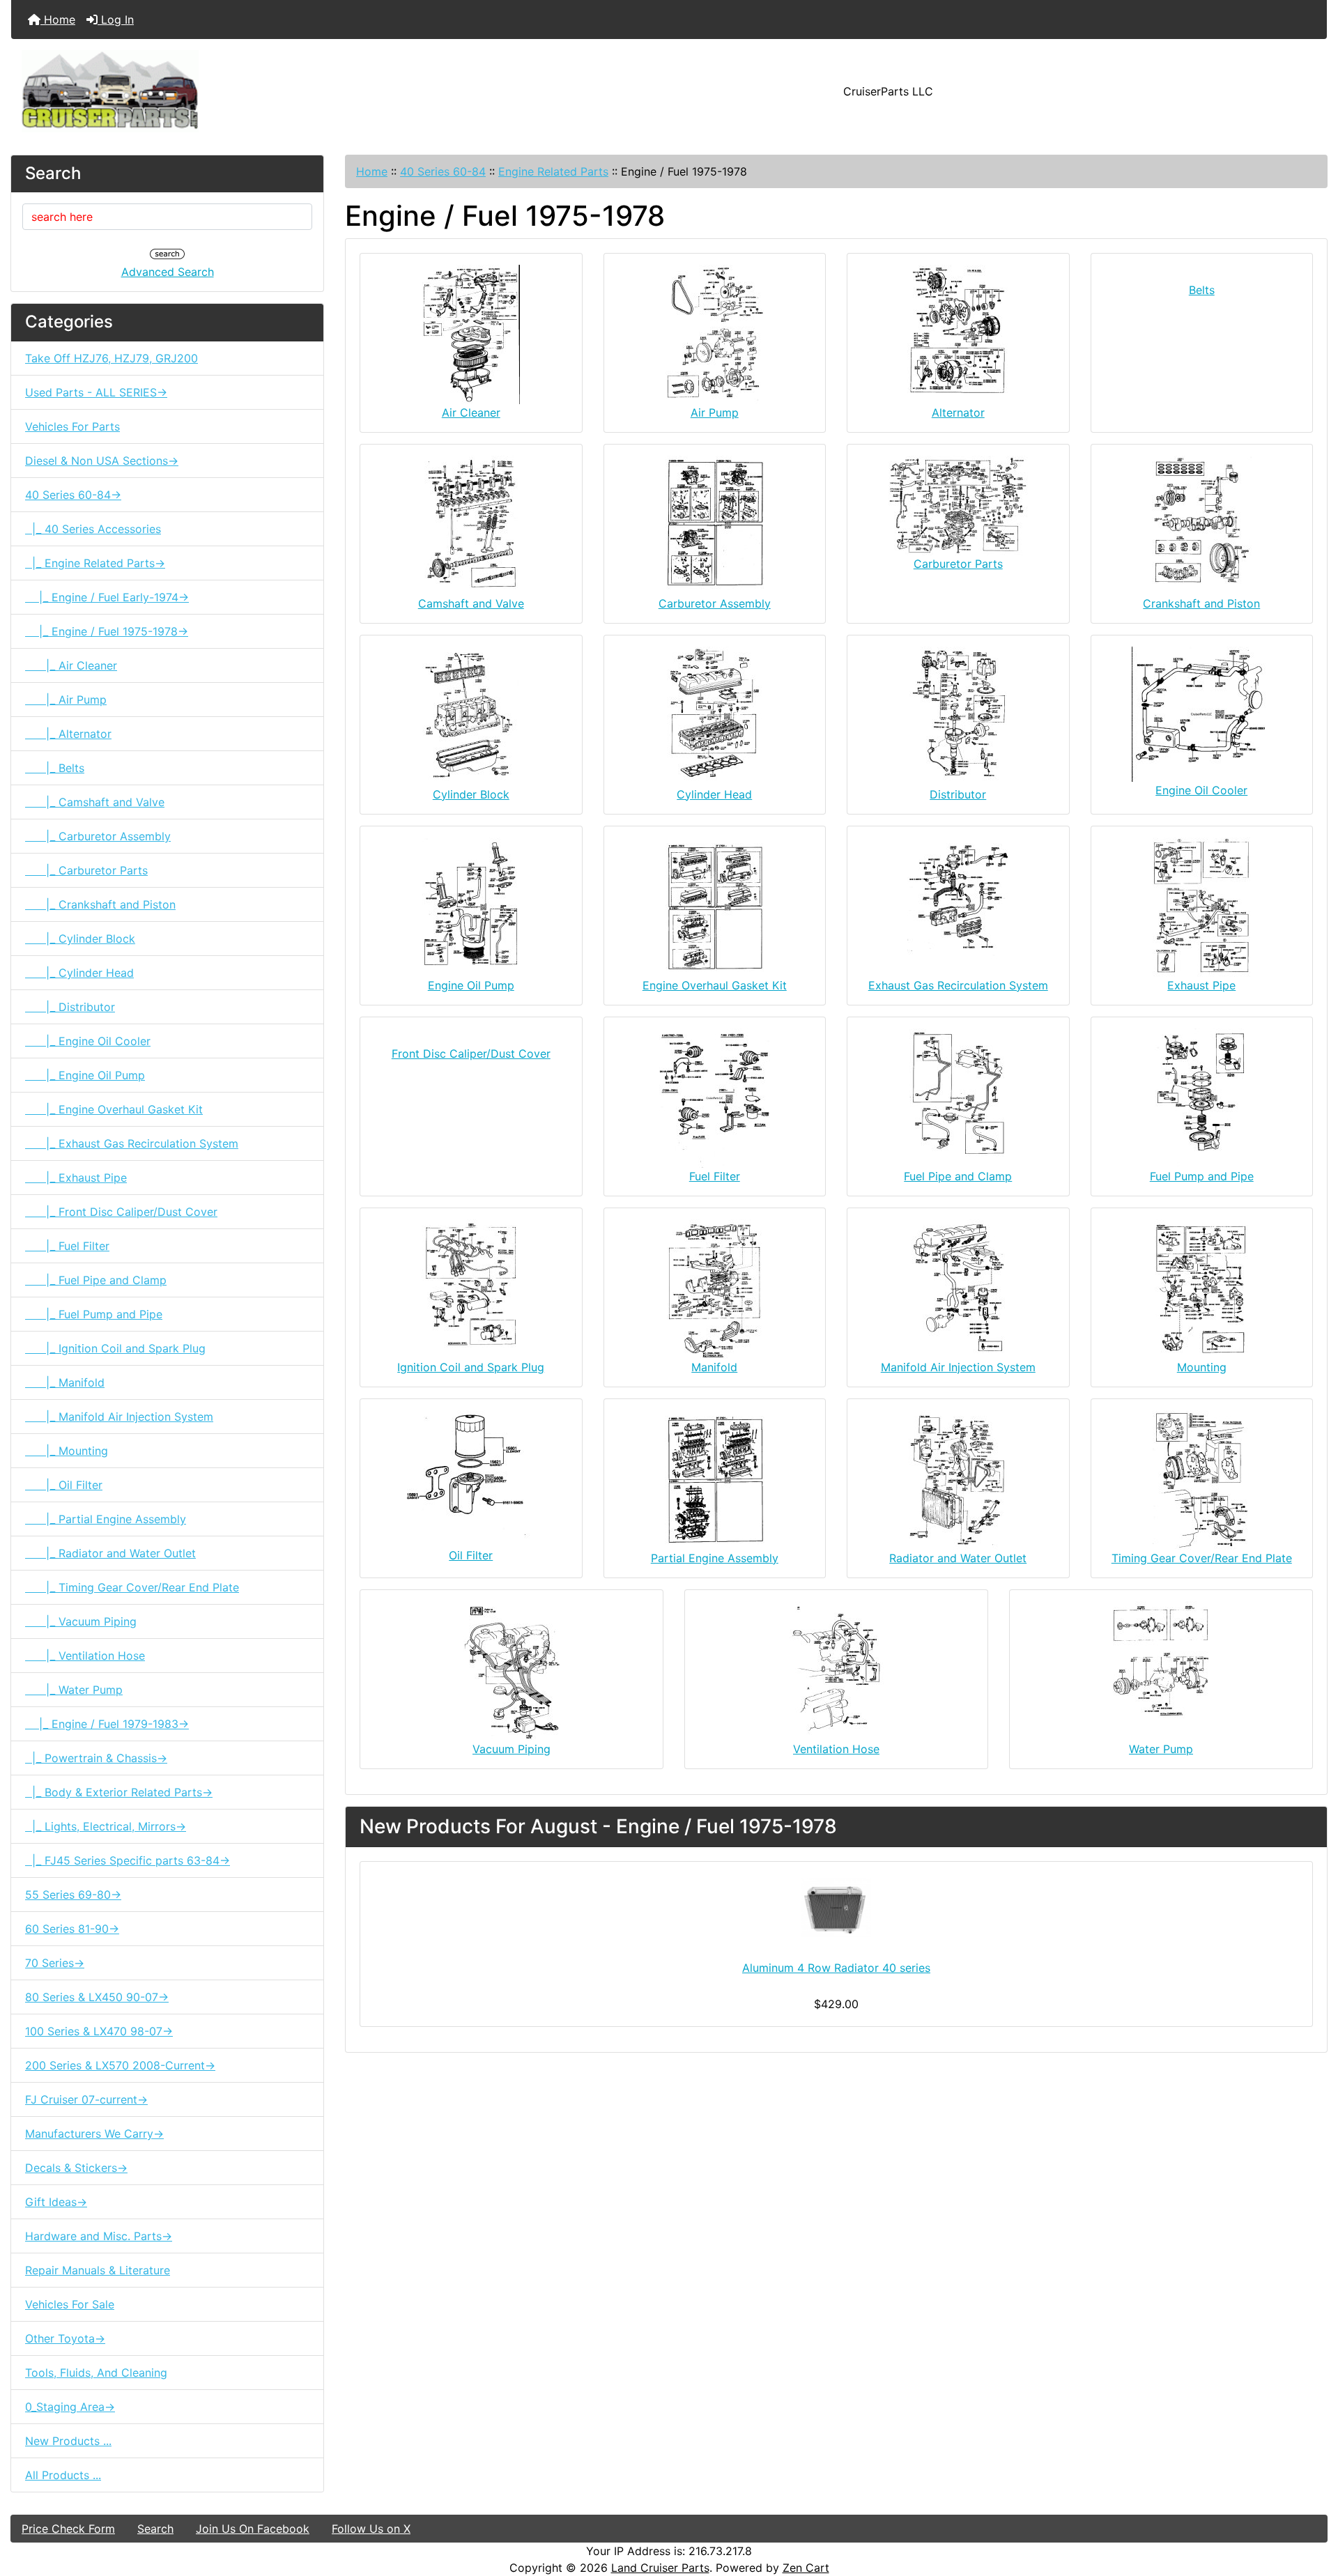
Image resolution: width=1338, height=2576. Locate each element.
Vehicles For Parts (72, 426)
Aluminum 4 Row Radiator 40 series (836, 1968)
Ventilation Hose (836, 1749)
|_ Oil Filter (64, 1485)
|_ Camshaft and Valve (95, 802)
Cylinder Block (471, 794)
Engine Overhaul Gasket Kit (715, 985)
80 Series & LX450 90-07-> (97, 1997)
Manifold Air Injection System (958, 1367)
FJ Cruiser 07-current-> (86, 2099)
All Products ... (63, 2475)
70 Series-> (55, 1963)
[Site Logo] (230, 91)
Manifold (714, 1367)
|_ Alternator (68, 734)
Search (155, 2529)
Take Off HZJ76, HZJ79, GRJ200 (111, 358)
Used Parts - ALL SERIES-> (96, 392)
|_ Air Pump (66, 700)
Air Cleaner (471, 412)
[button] (1312, 2507)
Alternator (958, 412)
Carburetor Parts (958, 564)
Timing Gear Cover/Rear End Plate (1202, 1558)
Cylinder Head (714, 794)
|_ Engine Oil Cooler (88, 1041)
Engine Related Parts (553, 171)
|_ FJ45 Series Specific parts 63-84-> (128, 1860)
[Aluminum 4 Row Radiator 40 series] (836, 1908)
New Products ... (68, 2441)
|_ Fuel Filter (67, 1246)
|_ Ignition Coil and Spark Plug (115, 1348)
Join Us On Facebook (253, 2529)
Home (58, 20)
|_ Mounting (67, 1451)
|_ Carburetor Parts (86, 870)
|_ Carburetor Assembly (98, 836)
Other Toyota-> (65, 2338)
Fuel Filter (715, 1176)
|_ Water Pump (74, 1690)
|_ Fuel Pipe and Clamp (96, 1280)
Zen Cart (806, 2568)
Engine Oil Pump (471, 985)
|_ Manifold (65, 1382)
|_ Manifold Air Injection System (119, 1417)
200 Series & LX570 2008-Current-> (120, 2065)
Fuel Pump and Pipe (1202, 1176)
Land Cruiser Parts (660, 2568)
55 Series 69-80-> (73, 1895)
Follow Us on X (371, 2529)
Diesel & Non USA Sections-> (102, 461)
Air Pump (715, 412)
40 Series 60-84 (443, 171)
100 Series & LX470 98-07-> (99, 2031)
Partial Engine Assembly (715, 1558)
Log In (116, 20)
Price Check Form (68, 2529)
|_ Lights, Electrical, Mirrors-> (106, 1826)
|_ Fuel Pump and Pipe (94, 1314)
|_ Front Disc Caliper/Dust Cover (121, 1212)
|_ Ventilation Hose (85, 1656)
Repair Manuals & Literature (98, 2270)
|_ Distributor (70, 1007)
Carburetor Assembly (715, 603)
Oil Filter (471, 1555)
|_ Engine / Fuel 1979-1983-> (107, 1724)
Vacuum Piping (512, 1749)
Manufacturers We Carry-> (94, 2134)
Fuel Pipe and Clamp (958, 1176)
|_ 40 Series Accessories (93, 529)
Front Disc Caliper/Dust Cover (471, 1054)
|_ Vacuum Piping (81, 1621)
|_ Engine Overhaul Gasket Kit (114, 1109)
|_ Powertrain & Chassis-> (96, 1758)
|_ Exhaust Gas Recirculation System (132, 1143)
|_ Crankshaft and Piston (100, 904)
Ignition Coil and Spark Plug (471, 1367)
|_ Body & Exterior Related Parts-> (119, 1792)
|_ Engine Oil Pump (85, 1075)
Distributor (958, 794)
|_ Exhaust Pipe (76, 1178)
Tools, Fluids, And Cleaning (96, 2373)
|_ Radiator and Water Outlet (110, 1553)
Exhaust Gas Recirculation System (958, 985)
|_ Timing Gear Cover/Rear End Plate (132, 1587)
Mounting (1202, 1367)
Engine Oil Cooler (1201, 790)
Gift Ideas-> (56, 2202)
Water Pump (1161, 1749)
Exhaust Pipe (1201, 985)
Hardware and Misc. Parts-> (99, 2236)
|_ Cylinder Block (80, 939)
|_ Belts (55, 768)
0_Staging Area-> (70, 2407)
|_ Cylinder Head (79, 973)
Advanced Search (168, 272)
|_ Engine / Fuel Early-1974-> (107, 597)
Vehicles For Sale (70, 2304)
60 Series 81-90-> (72, 1929)
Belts (1202, 290)
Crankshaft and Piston (1201, 603)
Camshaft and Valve (471, 603)
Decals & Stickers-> (76, 2168)
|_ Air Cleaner (71, 665)
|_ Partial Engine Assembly (106, 1519)
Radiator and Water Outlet (958, 1558)
